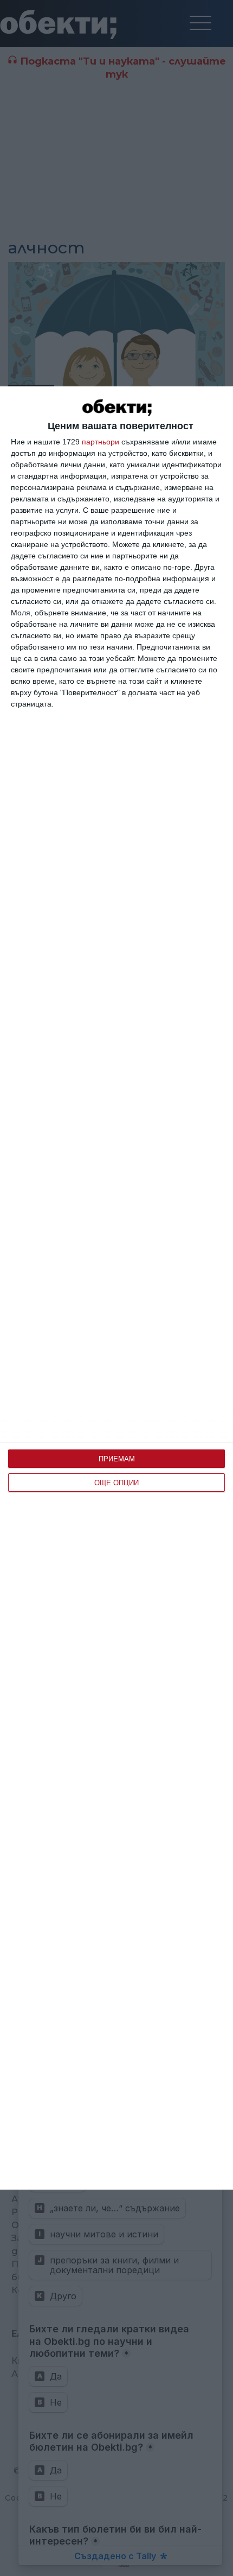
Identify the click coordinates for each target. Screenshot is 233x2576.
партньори (101, 442)
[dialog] (116, 1288)
